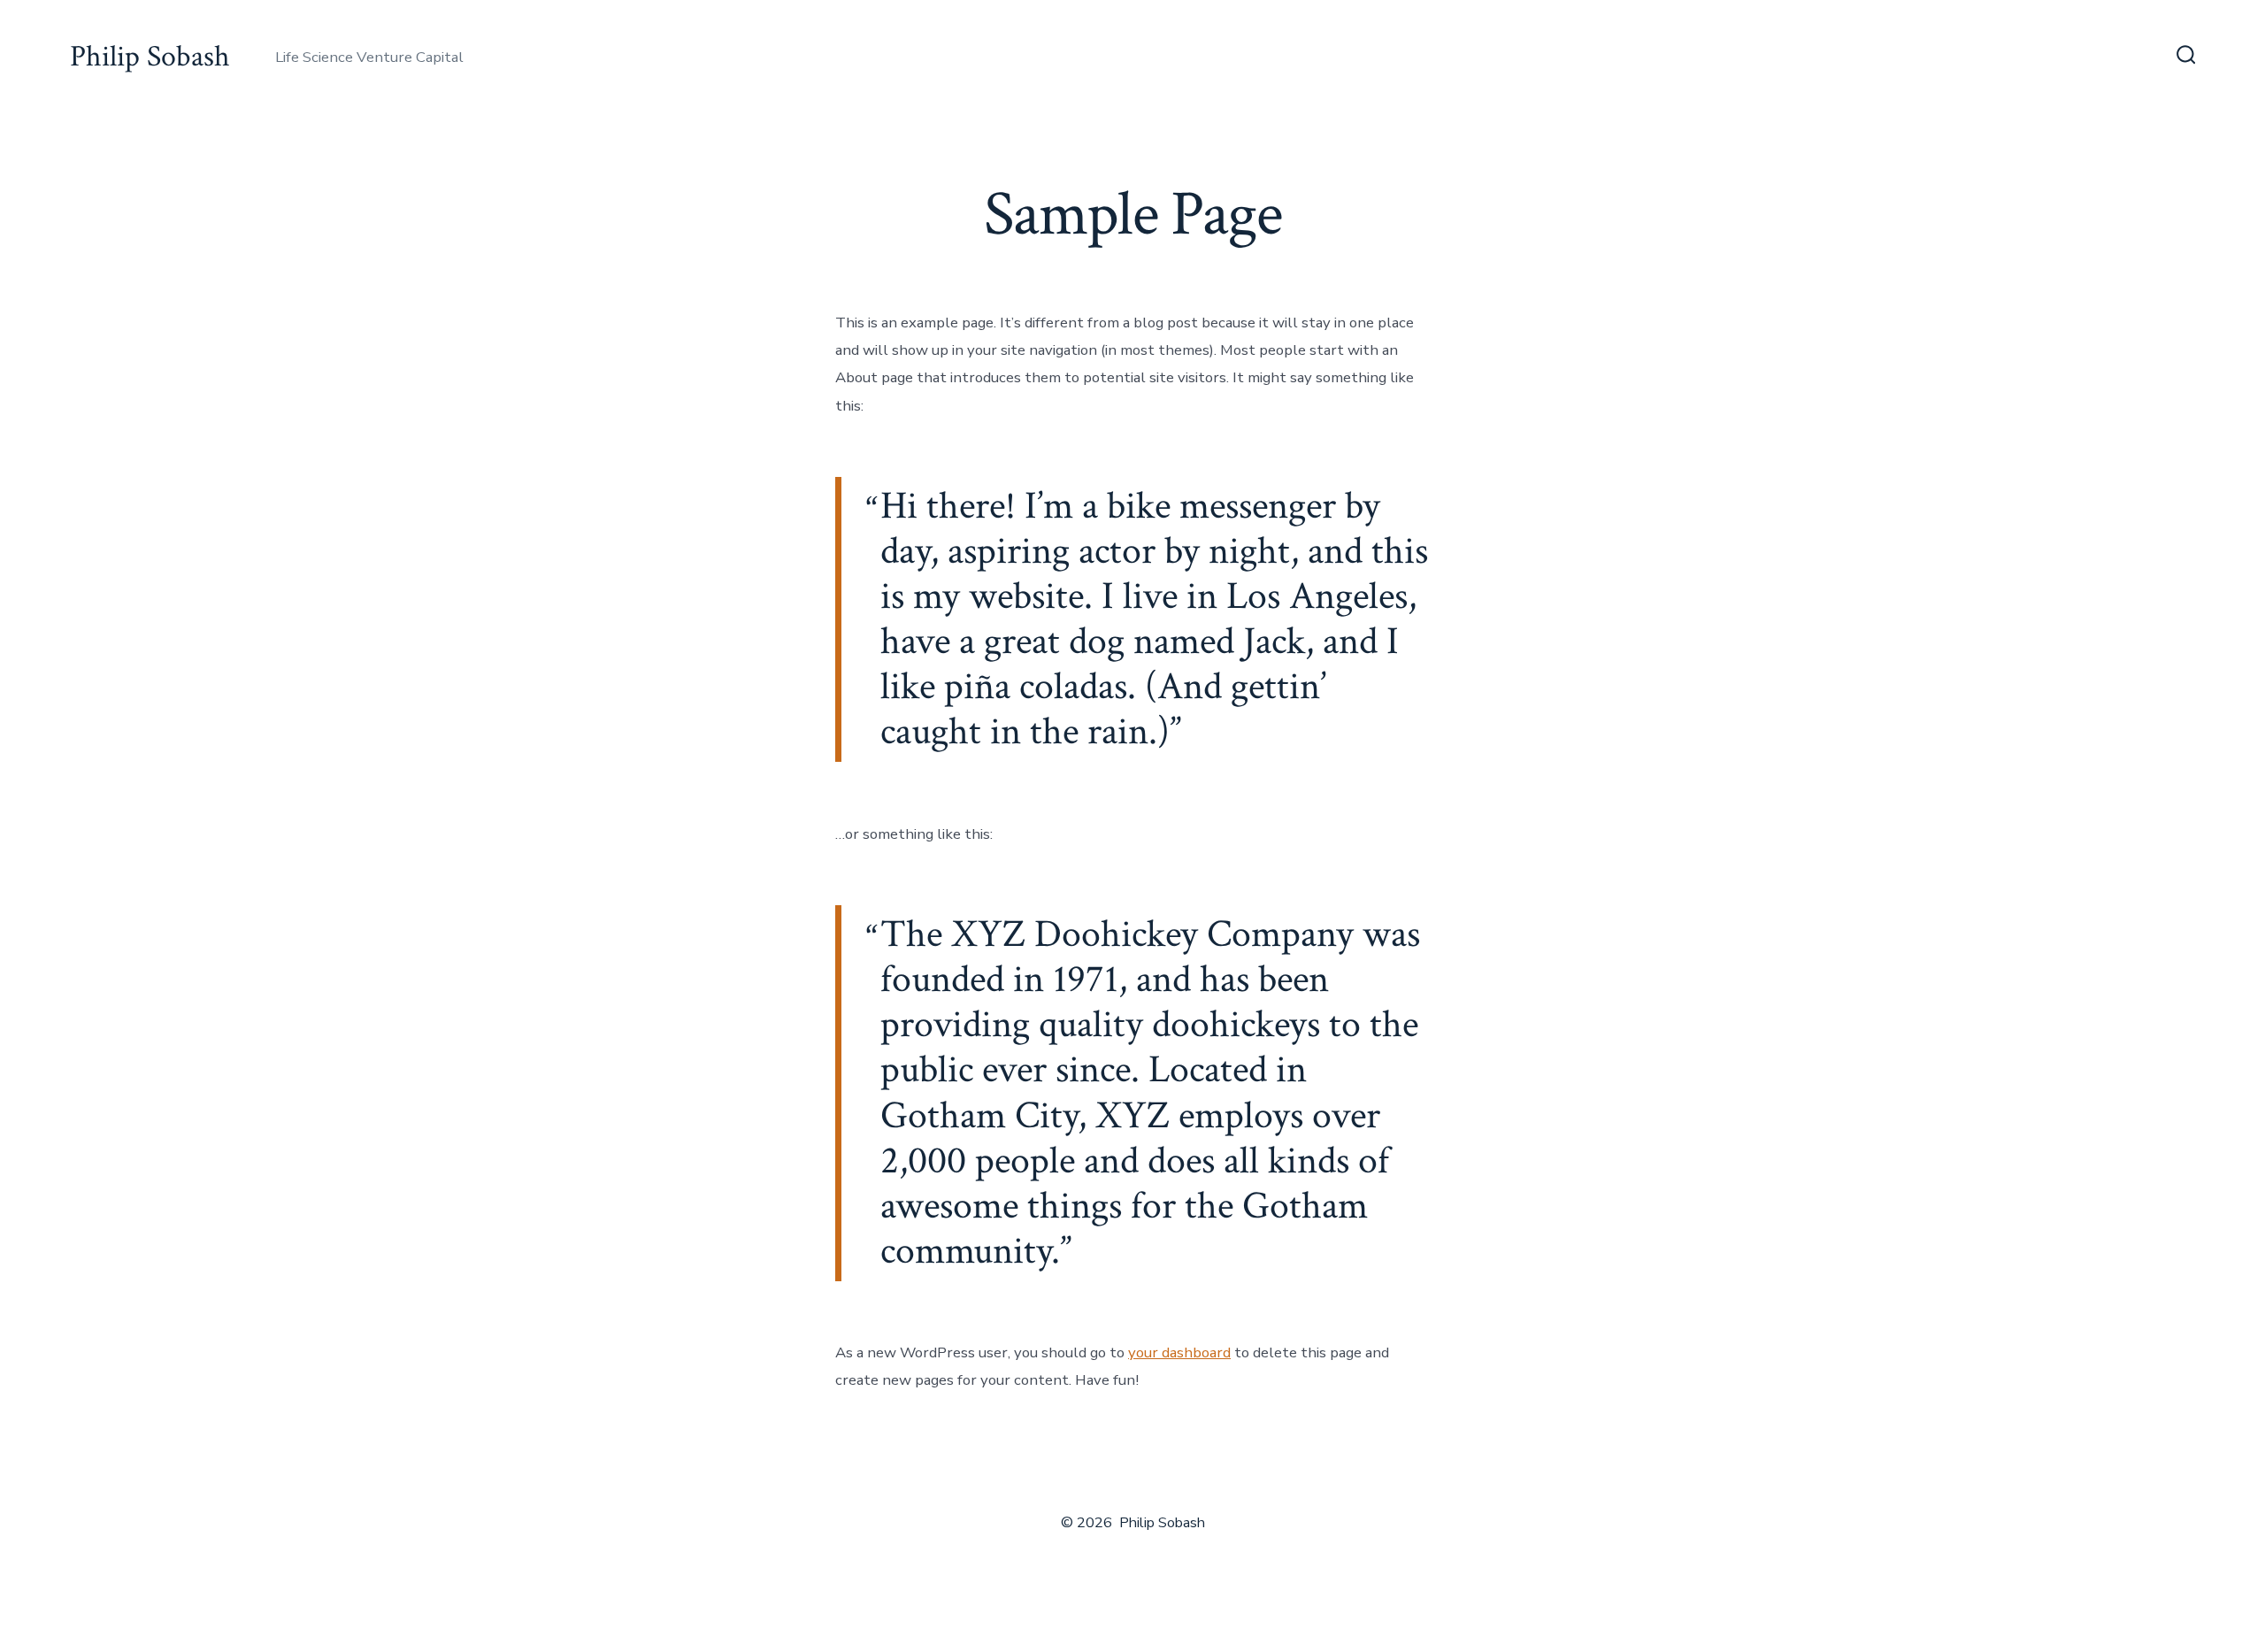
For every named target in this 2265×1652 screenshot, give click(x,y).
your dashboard (1179, 1352)
